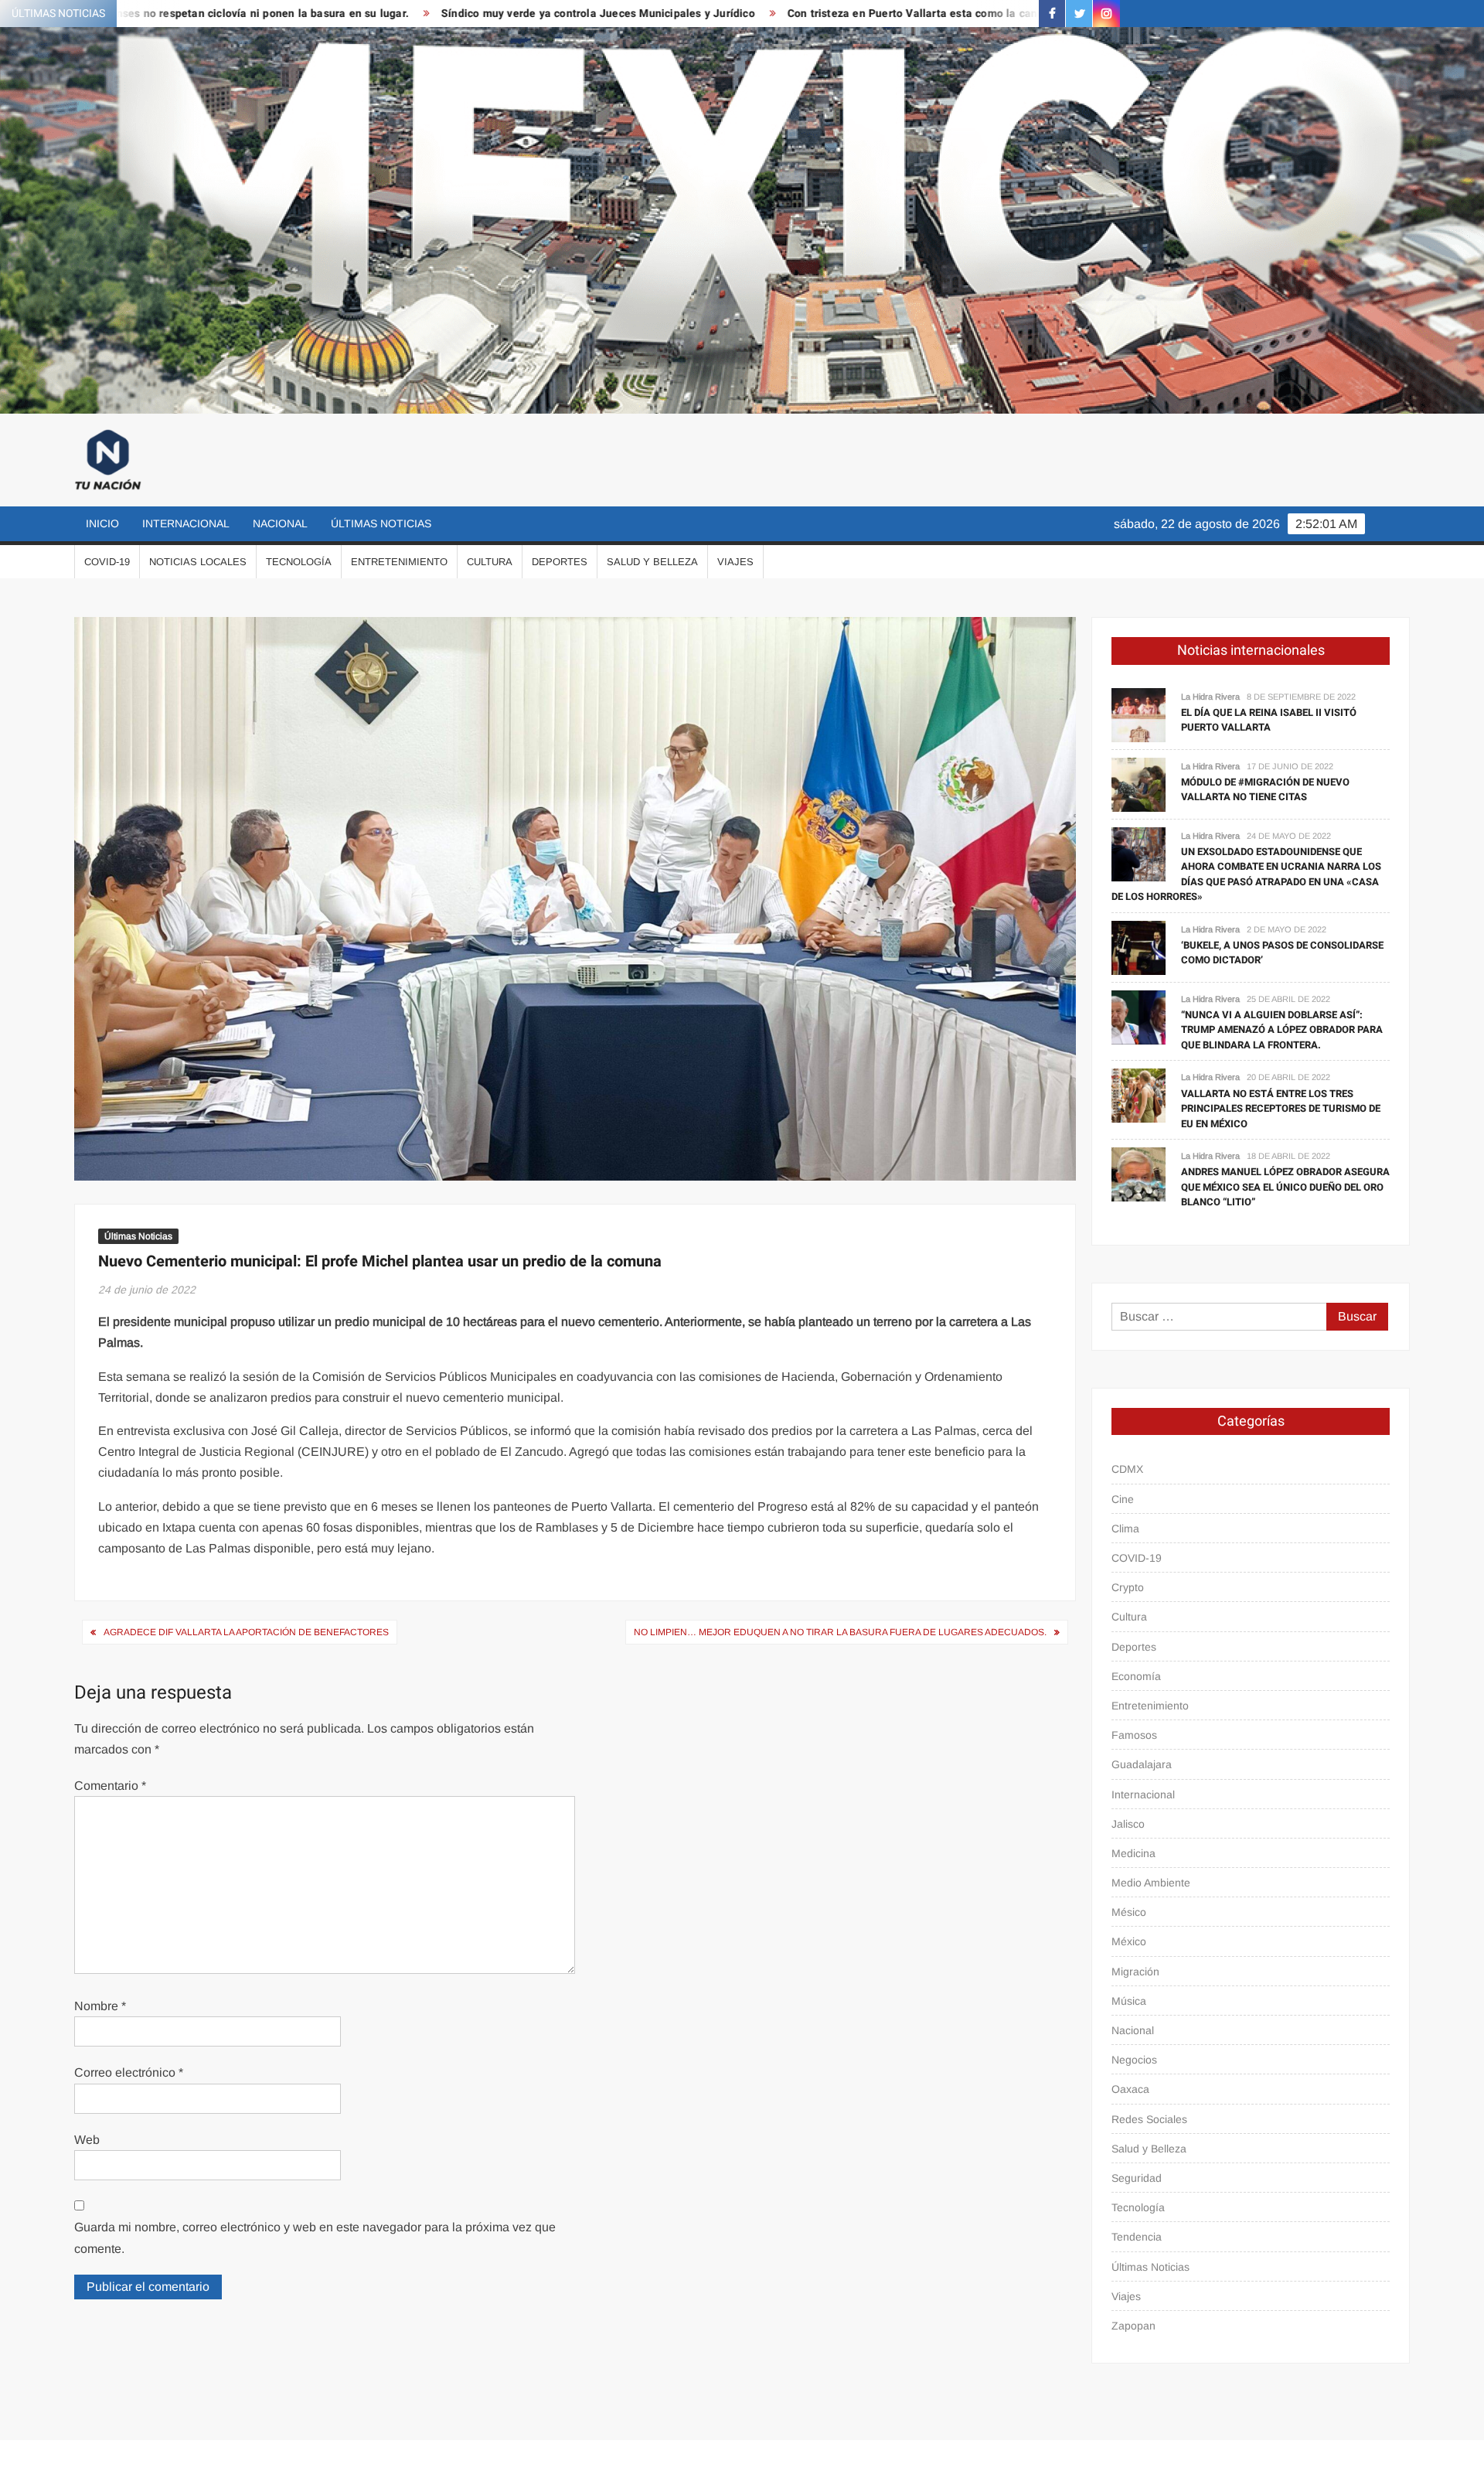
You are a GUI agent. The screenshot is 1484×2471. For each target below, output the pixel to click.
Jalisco (1128, 1824)
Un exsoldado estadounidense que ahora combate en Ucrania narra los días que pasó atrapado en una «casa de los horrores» (1246, 874)
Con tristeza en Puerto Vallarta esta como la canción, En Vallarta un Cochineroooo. (833, 14)
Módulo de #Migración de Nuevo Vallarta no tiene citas (1265, 790)
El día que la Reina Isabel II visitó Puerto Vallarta (1269, 720)
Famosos (1134, 1735)
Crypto (1128, 1587)
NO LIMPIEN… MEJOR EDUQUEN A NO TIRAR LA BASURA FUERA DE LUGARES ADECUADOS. (840, 1632)
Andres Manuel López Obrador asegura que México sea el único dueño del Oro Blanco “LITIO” (1285, 1187)
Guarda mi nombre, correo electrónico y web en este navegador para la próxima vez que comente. (315, 2238)
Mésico (1129, 1912)
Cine (1123, 1499)
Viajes (735, 562)
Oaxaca (1130, 2089)
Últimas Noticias (381, 523)
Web (87, 2140)
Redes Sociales (1149, 2119)
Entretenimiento (399, 562)
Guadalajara (1142, 1764)
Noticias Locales (198, 562)
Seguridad (1137, 2178)
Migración (1135, 1972)
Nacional (280, 523)
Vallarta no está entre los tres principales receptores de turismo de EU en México (1281, 1109)
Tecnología (299, 562)
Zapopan (1133, 2326)
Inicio (102, 523)
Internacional (186, 523)
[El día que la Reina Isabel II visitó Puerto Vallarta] (1139, 714)
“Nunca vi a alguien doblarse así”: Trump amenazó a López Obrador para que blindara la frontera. (1282, 1030)
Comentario (110, 1786)
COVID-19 (107, 562)
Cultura (490, 562)
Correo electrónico (129, 2072)
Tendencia (1137, 2237)
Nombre (100, 2006)
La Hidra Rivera (1210, 697)
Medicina (1133, 1853)
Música (1129, 2001)
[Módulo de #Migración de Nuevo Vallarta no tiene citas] (1139, 784)
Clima (1125, 1529)
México (1129, 1941)
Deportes (560, 562)
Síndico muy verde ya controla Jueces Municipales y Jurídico (430, 14)
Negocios (1134, 2060)
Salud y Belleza (652, 562)
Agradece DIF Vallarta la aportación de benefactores (246, 1632)
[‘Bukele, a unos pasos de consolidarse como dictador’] (1139, 947)
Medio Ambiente (1151, 1883)
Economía (1136, 1676)
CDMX (1127, 1469)
